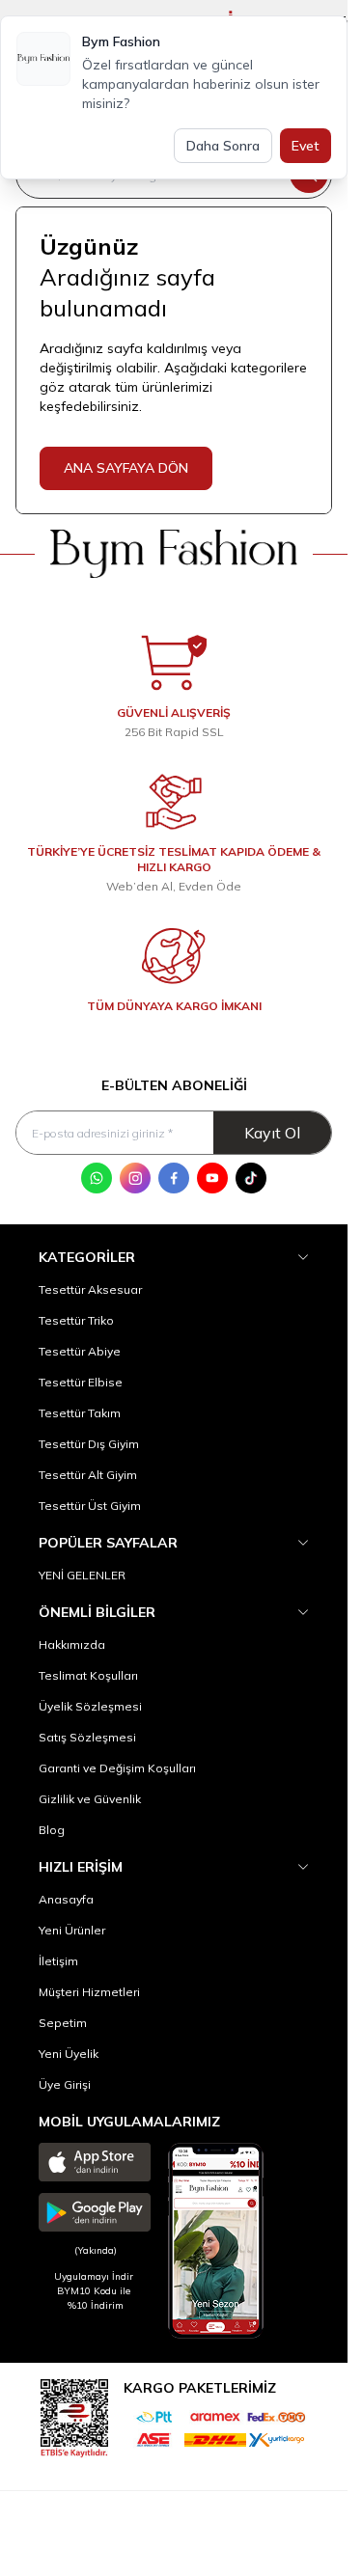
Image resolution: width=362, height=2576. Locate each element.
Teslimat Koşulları (88, 1675)
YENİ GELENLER (82, 1575)
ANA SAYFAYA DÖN (126, 468)
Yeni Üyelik (69, 2054)
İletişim (58, 1961)
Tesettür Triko (76, 1320)
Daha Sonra (223, 146)
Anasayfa (66, 1899)
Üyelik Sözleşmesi (90, 1706)
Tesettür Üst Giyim (90, 1506)
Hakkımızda (72, 1644)
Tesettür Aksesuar (90, 1289)
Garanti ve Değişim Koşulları (117, 1768)
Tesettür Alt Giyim (88, 1475)
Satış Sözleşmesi (87, 1737)
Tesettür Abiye (80, 1351)
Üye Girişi (65, 2084)
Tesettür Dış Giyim (89, 1444)
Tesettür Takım (80, 1413)
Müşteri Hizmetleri (89, 1992)
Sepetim (63, 2023)
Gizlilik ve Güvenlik (90, 1799)
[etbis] (74, 2415)
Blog (52, 1830)
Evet (306, 146)
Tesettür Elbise (81, 1382)
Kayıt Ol (272, 1133)
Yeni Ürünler (72, 1930)
